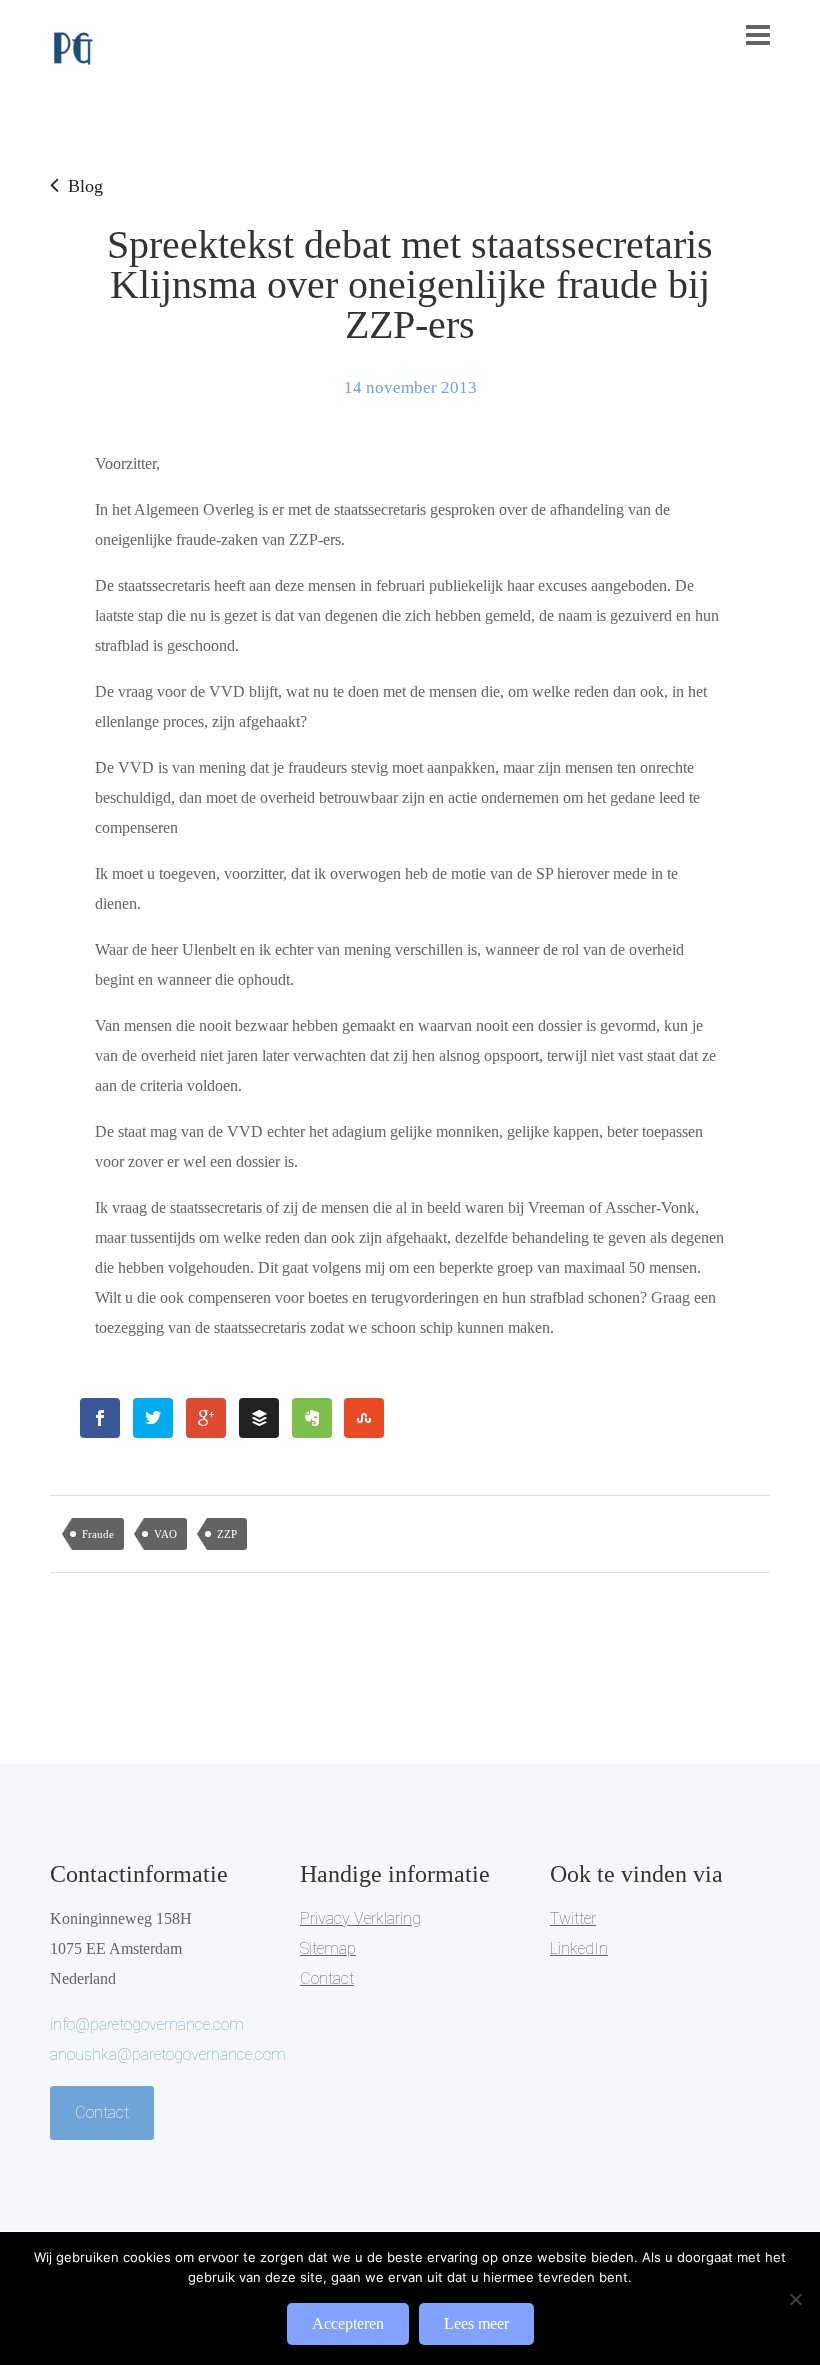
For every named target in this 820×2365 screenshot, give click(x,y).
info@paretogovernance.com (147, 2024)
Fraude (98, 1534)
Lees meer (476, 2323)
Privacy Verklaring (360, 1918)
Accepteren (348, 2323)
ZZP (227, 1534)
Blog (85, 186)
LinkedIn (579, 1948)
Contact (102, 2112)
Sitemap (328, 1948)
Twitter (573, 1918)
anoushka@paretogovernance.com (168, 2054)
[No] (795, 2299)
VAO (165, 1534)
